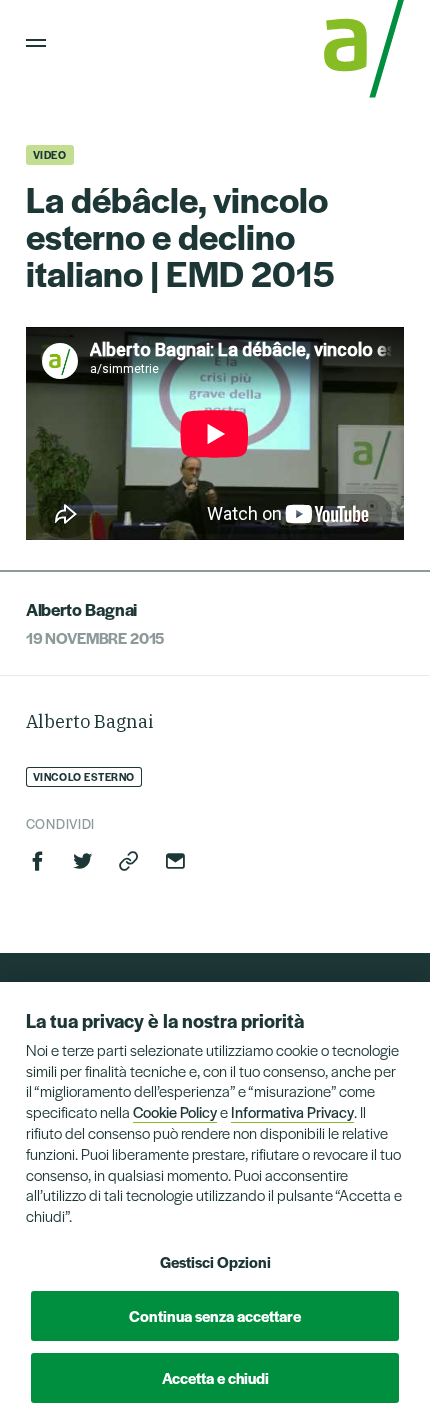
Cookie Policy (175, 1111)
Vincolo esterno (84, 776)
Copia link (129, 861)
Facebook (38, 861)
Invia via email (175, 861)
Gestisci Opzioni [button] (215, 1261)
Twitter (83, 861)
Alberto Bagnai (81, 609)
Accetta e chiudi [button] (215, 1377)
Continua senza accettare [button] (215, 1315)
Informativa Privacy (292, 1111)
